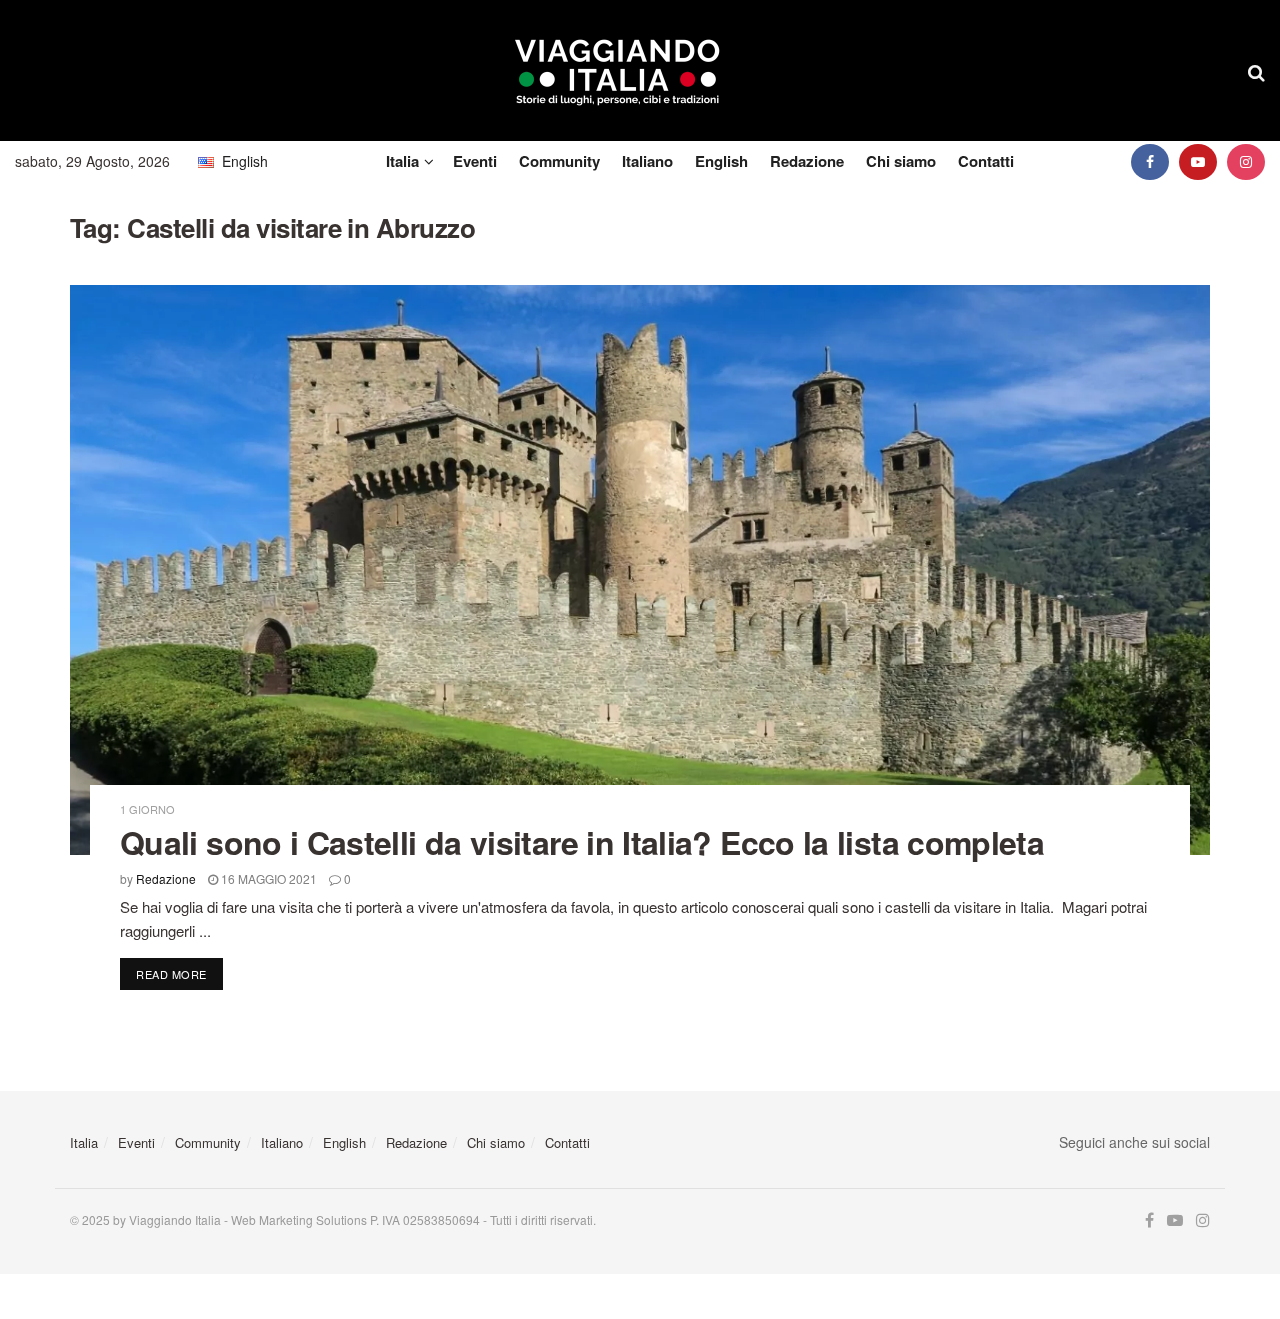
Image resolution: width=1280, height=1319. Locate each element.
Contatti (986, 161)
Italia (402, 161)
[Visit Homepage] (617, 71)
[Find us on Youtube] (1198, 161)
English (721, 161)
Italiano (647, 161)
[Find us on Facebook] (1150, 161)
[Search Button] (1256, 71)
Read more (179, 973)
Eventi (475, 161)
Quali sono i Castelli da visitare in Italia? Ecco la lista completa (582, 842)
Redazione (807, 161)
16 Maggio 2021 (267, 878)
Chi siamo (901, 161)
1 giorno (147, 809)
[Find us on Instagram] (1246, 161)
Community (559, 161)
